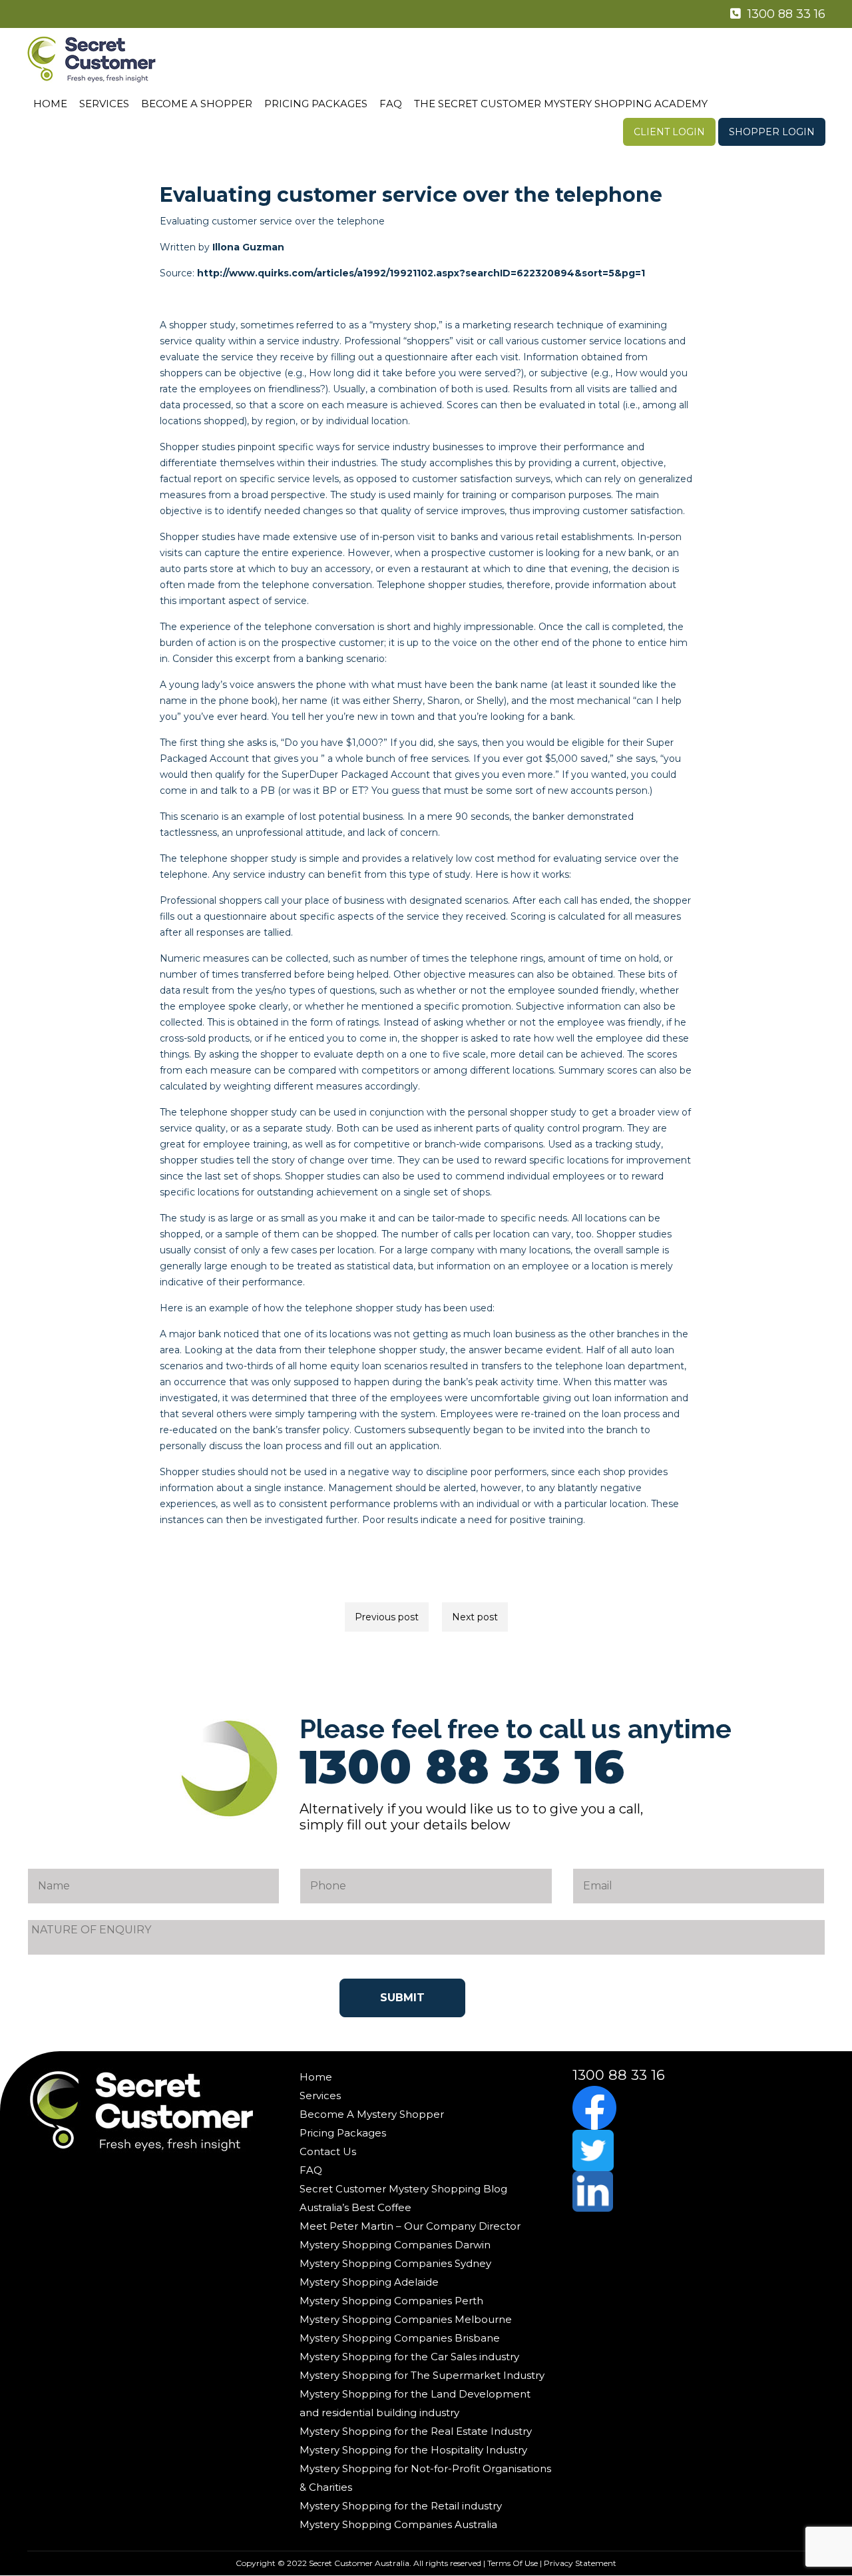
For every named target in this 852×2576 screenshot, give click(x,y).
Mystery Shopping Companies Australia (398, 2524)
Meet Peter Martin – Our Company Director (410, 2226)
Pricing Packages (316, 104)
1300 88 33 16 (785, 14)
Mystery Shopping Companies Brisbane (400, 2338)
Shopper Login (772, 132)
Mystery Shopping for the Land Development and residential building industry (415, 2403)
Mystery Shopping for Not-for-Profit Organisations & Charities (425, 2478)
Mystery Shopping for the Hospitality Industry (413, 2450)
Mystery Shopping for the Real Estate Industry (416, 2431)
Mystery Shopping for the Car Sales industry (409, 2357)
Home (50, 104)
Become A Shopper (197, 104)
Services (104, 104)
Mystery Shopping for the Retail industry (401, 2506)
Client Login (669, 132)
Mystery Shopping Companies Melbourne (406, 2319)
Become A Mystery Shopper (372, 2114)
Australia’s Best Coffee (355, 2207)
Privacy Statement (580, 2563)
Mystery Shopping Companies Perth (391, 2301)
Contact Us (328, 2151)
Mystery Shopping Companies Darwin (395, 2245)
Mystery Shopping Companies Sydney (395, 2263)
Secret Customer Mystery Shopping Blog (403, 2189)
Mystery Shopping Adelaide (369, 2282)
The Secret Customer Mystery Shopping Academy (561, 104)
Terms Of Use (513, 2563)
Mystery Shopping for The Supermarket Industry (422, 2375)
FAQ (391, 104)
